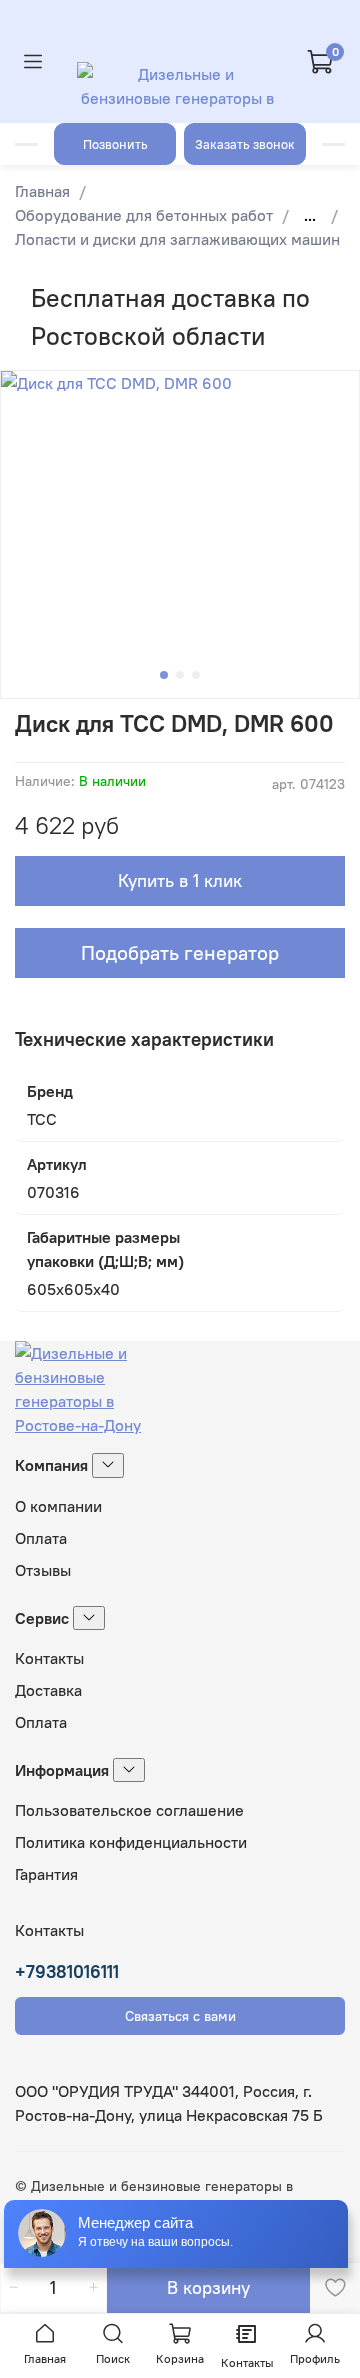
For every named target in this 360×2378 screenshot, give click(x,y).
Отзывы (43, 1570)
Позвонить (115, 144)
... (310, 215)
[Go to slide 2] (180, 675)
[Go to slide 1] (164, 675)
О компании (58, 1506)
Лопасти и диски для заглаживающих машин (177, 239)
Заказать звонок (245, 144)
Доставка (48, 1690)
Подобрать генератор (180, 952)
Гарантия (46, 1874)
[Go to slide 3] (196, 675)
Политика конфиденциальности (131, 1842)
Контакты (49, 1658)
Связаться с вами (180, 2016)
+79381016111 (67, 1971)
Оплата (41, 1538)
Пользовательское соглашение (129, 1810)
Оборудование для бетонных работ (144, 215)
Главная (42, 191)
